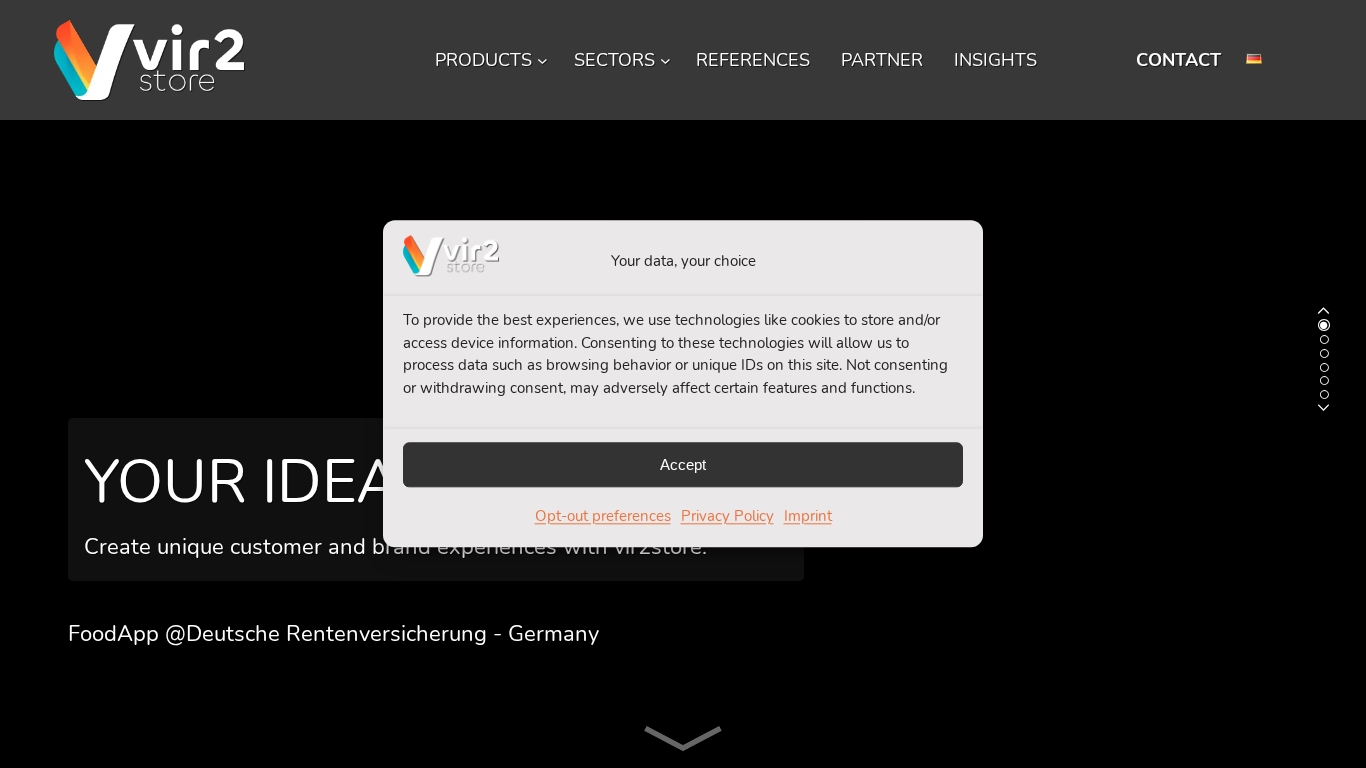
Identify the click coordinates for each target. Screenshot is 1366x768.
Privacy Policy (727, 517)
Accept (683, 464)
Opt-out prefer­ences (603, 517)
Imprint (808, 517)
